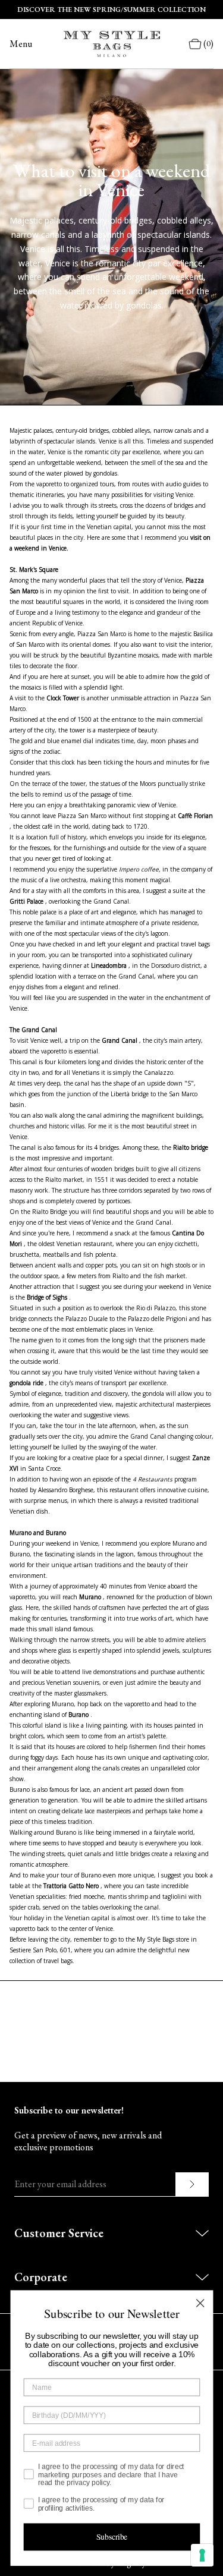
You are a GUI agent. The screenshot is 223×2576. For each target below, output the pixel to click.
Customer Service (59, 2233)
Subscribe (111, 2537)
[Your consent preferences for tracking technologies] (202, 2555)
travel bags (195, 944)
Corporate (41, 2277)
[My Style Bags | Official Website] (112, 44)
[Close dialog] (200, 2303)
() (208, 44)
